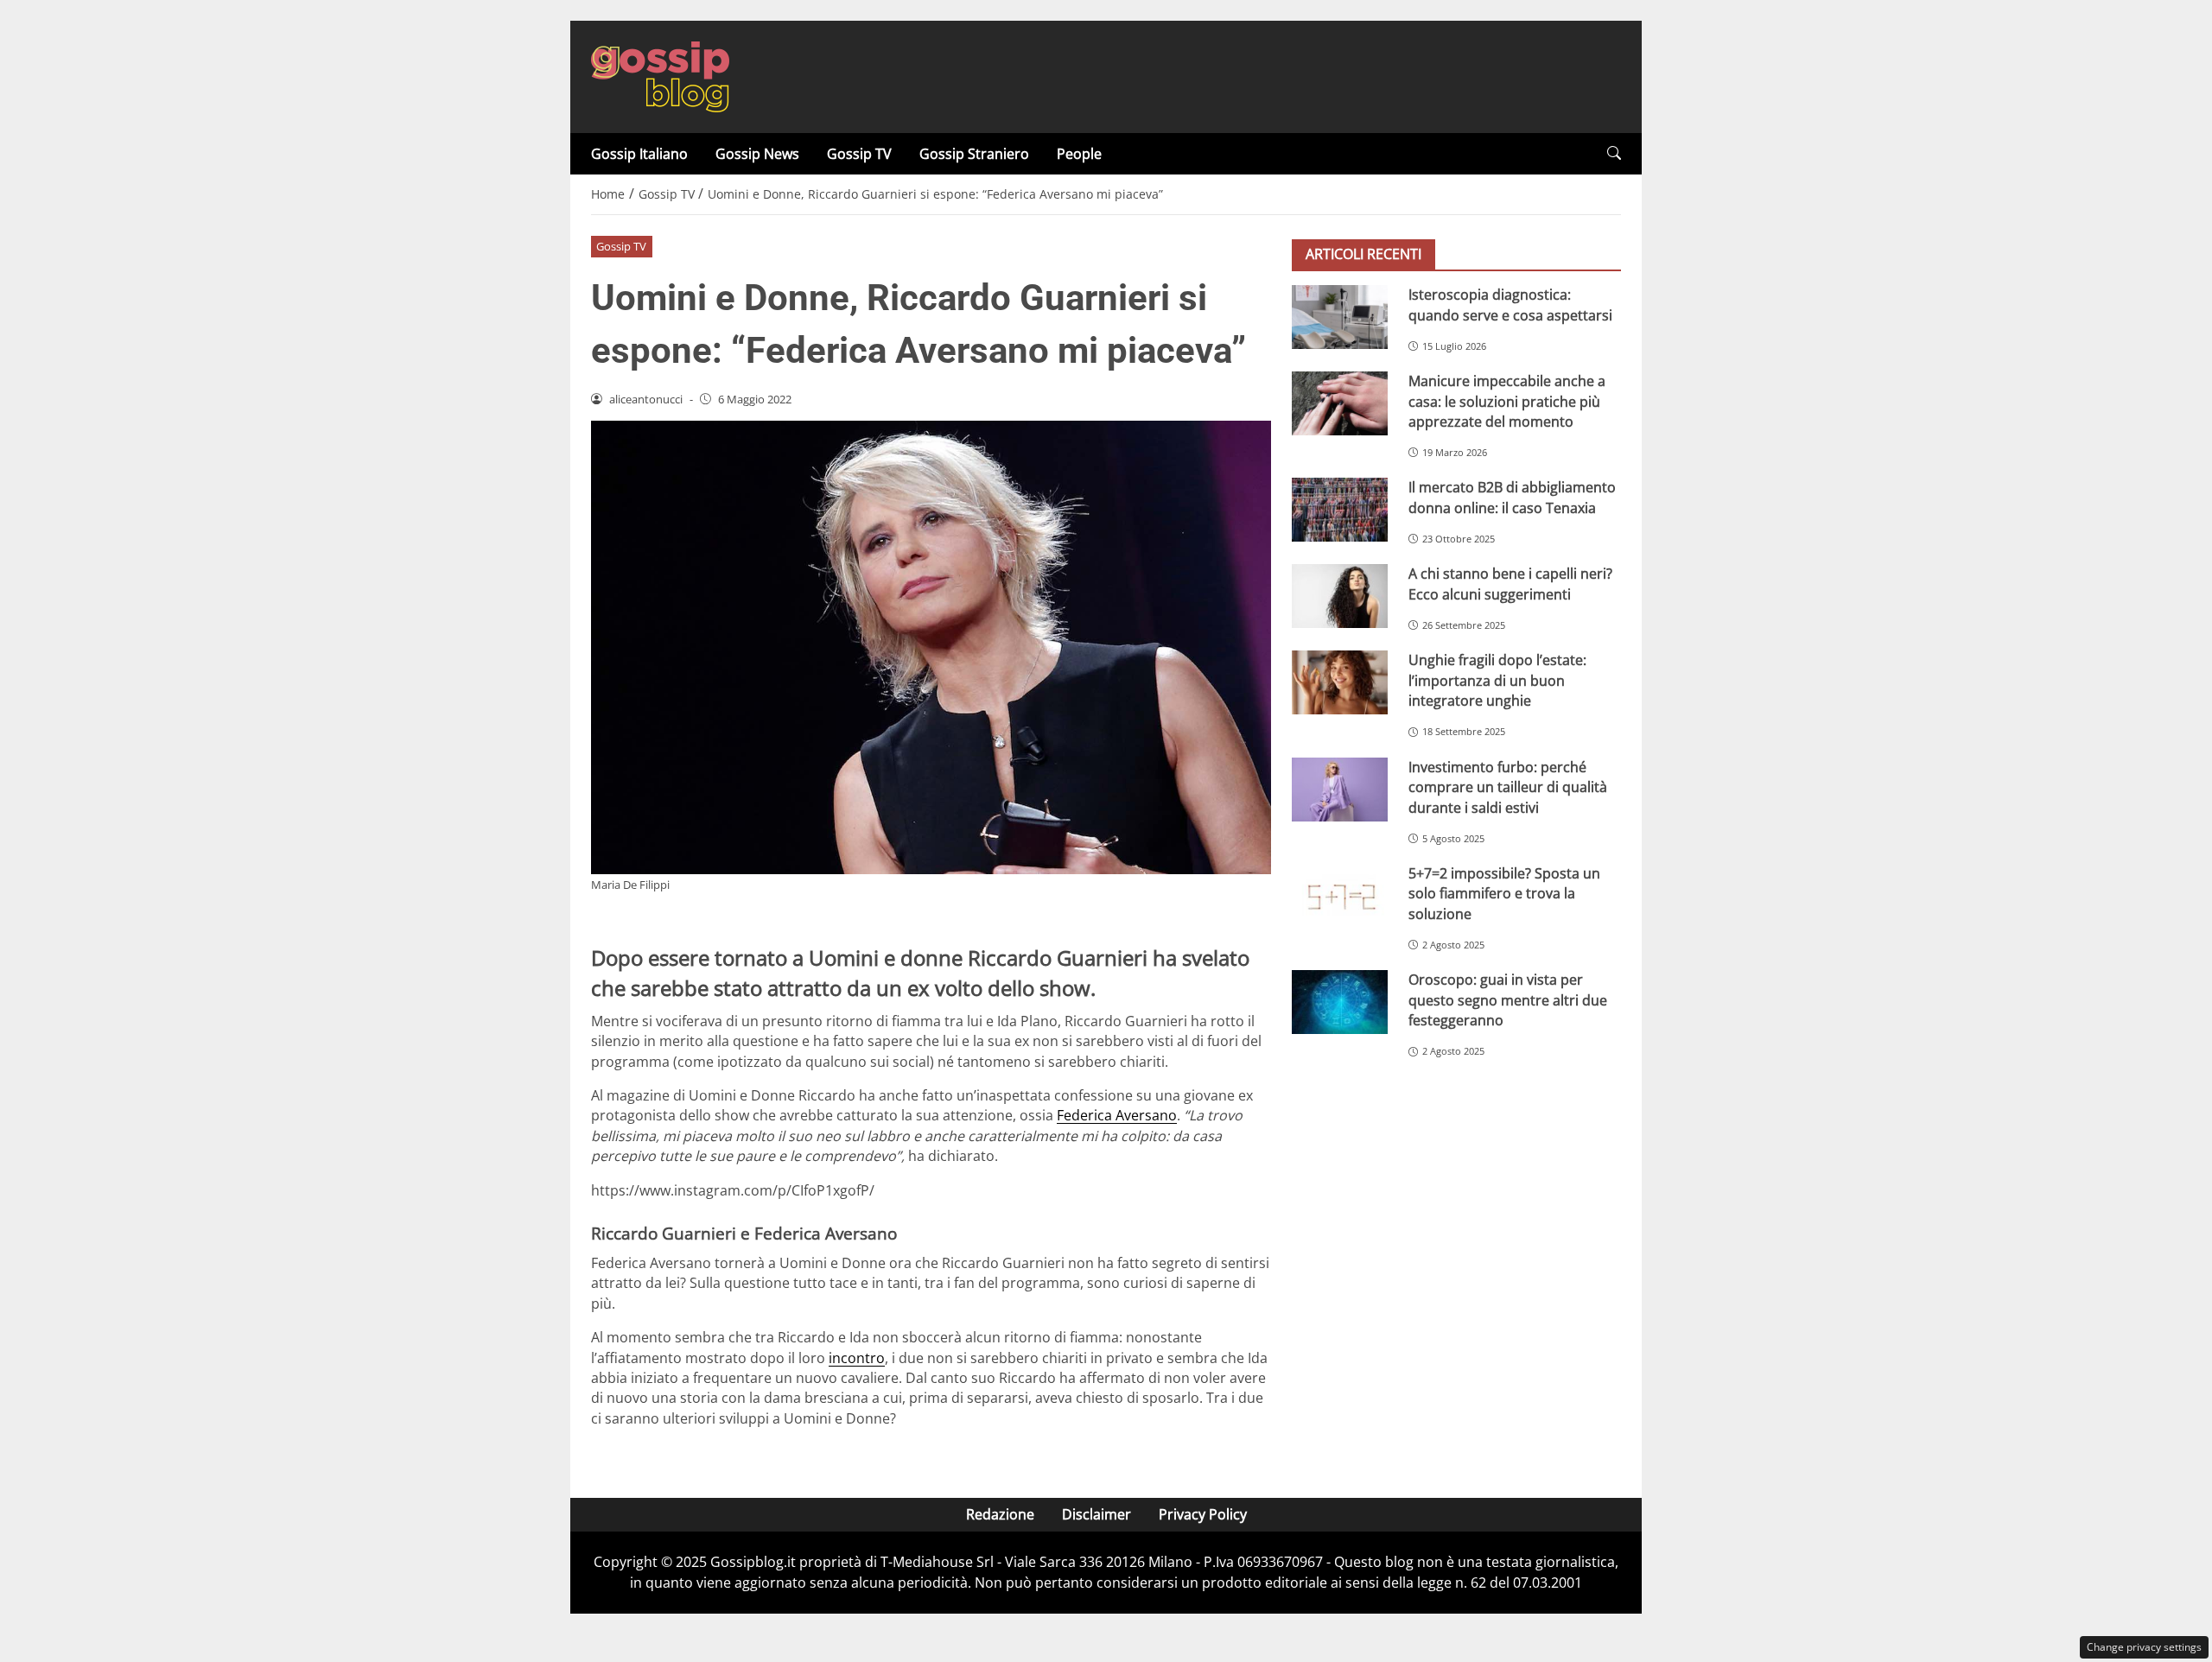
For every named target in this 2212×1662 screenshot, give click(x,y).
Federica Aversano (1117, 1115)
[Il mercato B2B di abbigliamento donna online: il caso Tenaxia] (1340, 510)
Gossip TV (859, 154)
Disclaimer (1096, 1514)
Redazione (1000, 1514)
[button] (1614, 153)
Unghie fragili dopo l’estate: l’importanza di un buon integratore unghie (1497, 680)
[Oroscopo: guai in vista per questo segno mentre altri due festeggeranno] (1340, 1002)
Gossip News (757, 154)
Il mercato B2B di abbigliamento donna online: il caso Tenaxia (1512, 497)
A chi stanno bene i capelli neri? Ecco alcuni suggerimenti (1510, 584)
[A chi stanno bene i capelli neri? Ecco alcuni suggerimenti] (1340, 596)
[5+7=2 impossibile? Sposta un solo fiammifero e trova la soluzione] (1340, 896)
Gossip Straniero (974, 154)
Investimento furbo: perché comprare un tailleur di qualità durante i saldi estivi (1508, 787)
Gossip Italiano (639, 154)
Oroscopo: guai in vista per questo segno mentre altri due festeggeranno (1508, 1000)
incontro (857, 1358)
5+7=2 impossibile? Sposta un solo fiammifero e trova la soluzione (1504, 894)
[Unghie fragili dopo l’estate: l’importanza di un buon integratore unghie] (1340, 682)
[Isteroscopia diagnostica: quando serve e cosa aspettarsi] (1340, 317)
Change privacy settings (2144, 1647)
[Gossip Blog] (660, 75)
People (1079, 154)
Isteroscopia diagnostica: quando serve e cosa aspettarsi (1510, 304)
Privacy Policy (1203, 1514)
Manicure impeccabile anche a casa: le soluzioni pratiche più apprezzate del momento (1507, 401)
